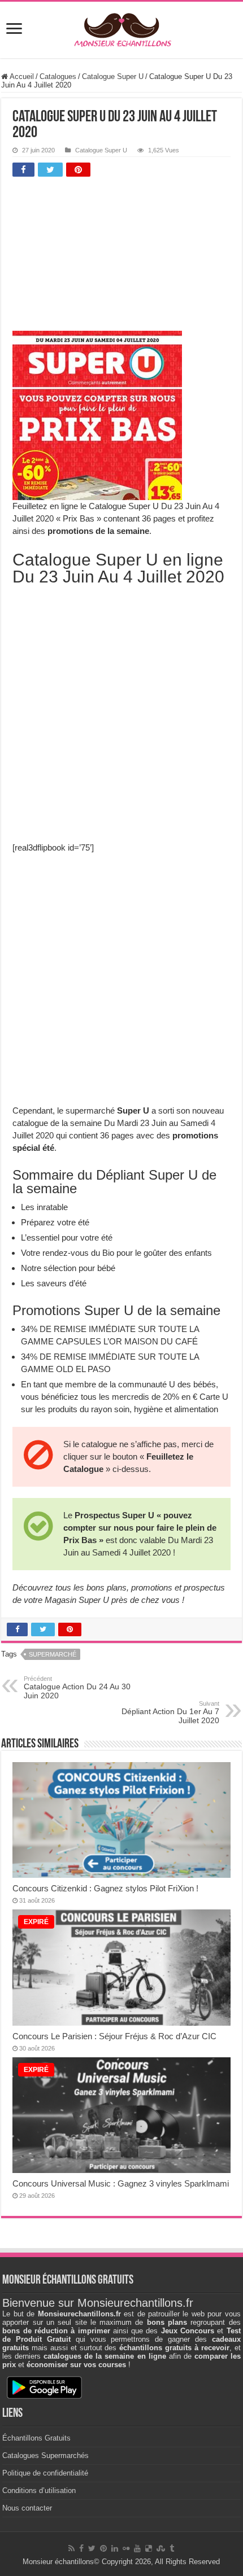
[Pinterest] (103, 2548)
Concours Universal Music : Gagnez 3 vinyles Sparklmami (121, 2183)
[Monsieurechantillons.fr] (121, 28)
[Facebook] (81, 2548)
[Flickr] (126, 2548)
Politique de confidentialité (45, 2473)
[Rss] (71, 2548)
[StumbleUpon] (161, 2548)
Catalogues (58, 76)
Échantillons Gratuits (36, 2438)
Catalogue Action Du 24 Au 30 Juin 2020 (77, 1688)
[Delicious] (149, 2548)
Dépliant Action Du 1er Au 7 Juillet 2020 (170, 1712)
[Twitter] (92, 2548)
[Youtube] (137, 2548)
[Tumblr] (172, 2548)
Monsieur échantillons (58, 2562)
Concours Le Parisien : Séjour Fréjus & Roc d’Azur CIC (114, 2036)
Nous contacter (27, 2508)
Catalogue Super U (113, 76)
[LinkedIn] (115, 2548)
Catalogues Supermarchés (45, 2455)
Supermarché (53, 1654)
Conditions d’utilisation (39, 2490)
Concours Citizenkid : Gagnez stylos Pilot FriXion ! (105, 1888)
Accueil (21, 76)
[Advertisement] (97, 257)
